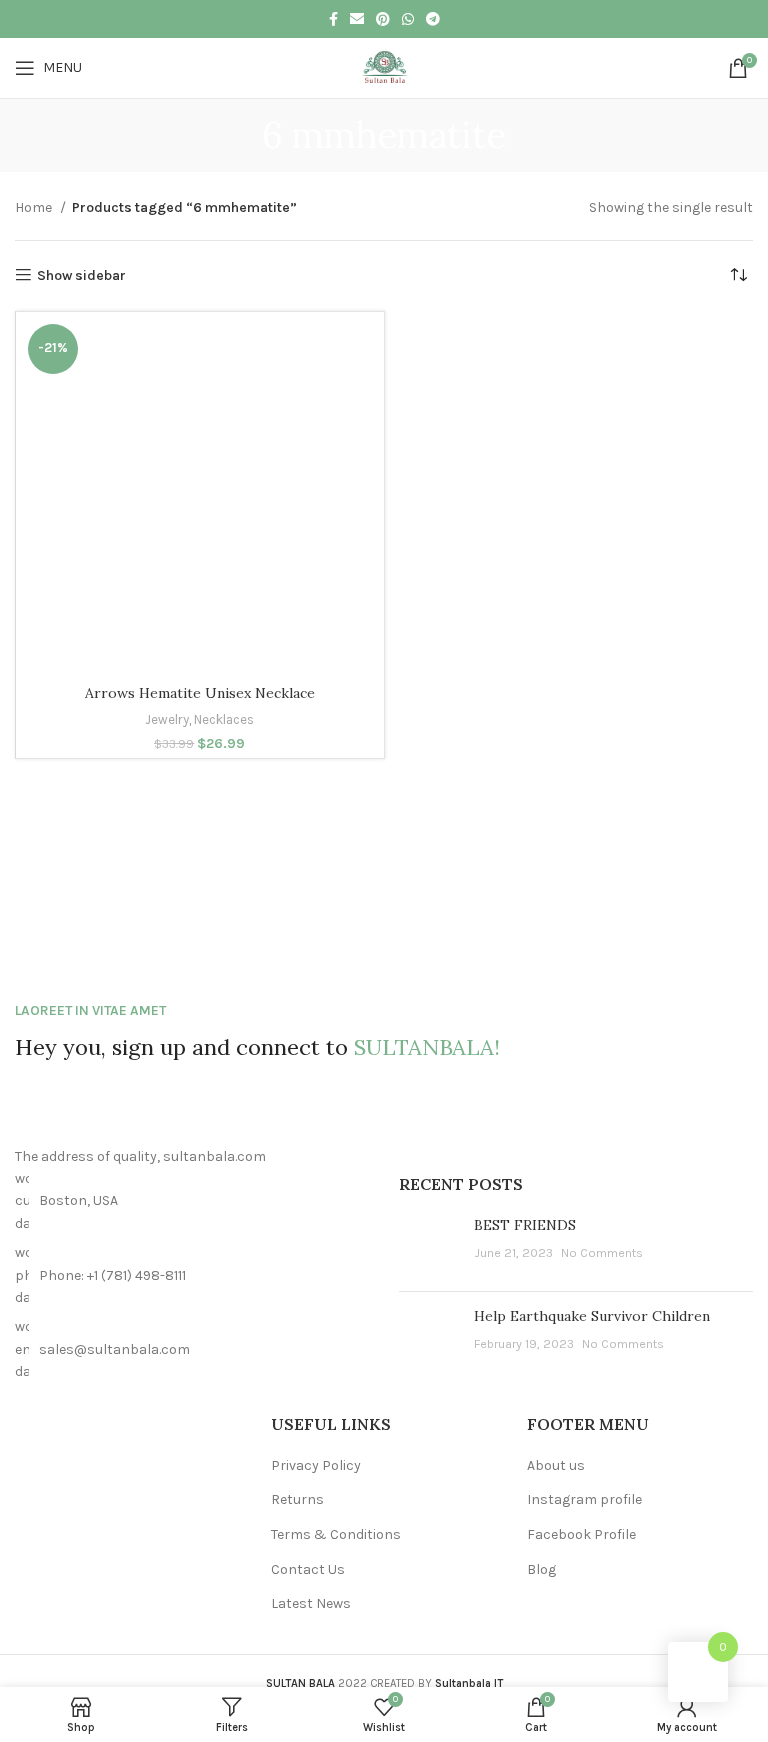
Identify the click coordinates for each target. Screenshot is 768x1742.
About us (556, 1465)
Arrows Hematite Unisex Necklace (200, 693)
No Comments (602, 1252)
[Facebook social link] (333, 19)
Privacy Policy (316, 1465)
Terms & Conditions (336, 1534)
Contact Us (308, 1569)
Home (35, 207)
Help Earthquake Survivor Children (592, 1316)
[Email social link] (357, 19)
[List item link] (192, 1275)
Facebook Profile (581, 1534)
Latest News (311, 1603)
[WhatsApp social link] (408, 19)
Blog (541, 1569)
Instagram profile (584, 1499)
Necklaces (224, 719)
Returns (297, 1499)
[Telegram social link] (433, 19)
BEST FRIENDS (525, 1225)
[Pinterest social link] (383, 19)
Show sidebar (81, 275)
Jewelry (167, 719)
